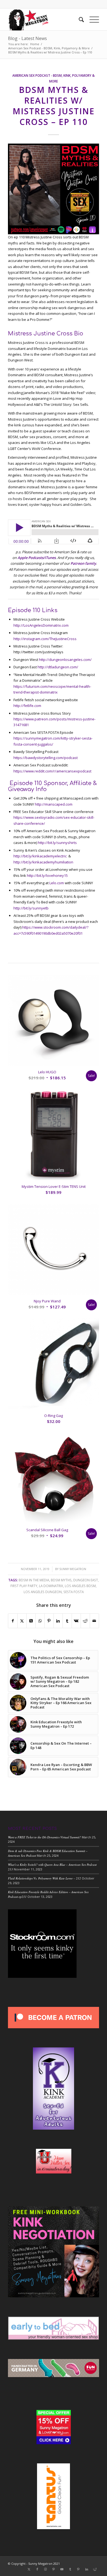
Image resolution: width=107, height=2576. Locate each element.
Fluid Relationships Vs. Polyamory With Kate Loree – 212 (44, 1878)
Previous (16, 1195)
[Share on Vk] (76, 1621)
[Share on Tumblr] (67, 1621)
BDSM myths (61, 1580)
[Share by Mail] (94, 1621)
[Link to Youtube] (62, 2569)
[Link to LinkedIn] (87, 2569)
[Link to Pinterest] (54, 2569)
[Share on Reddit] (85, 1621)
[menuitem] (79, 19)
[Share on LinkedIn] (58, 1621)
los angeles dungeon (43, 1592)
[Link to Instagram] (46, 2569)
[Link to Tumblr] (70, 2569)
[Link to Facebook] (37, 2569)
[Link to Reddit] (95, 2569)
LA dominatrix (51, 1586)
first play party (24, 1586)
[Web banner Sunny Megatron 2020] (44, 19)
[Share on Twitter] (22, 1621)
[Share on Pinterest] (49, 1621)
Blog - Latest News (27, 38)
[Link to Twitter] (29, 2569)
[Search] (79, 19)
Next (91, 1195)
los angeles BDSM (80, 1586)
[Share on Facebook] (13, 1621)
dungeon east (86, 1580)
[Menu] (91, 19)
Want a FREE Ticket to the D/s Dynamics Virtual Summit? (44, 1837)
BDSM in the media (34, 1580)
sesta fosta (74, 1592)
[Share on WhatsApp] (40, 1621)
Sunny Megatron (73, 1569)
